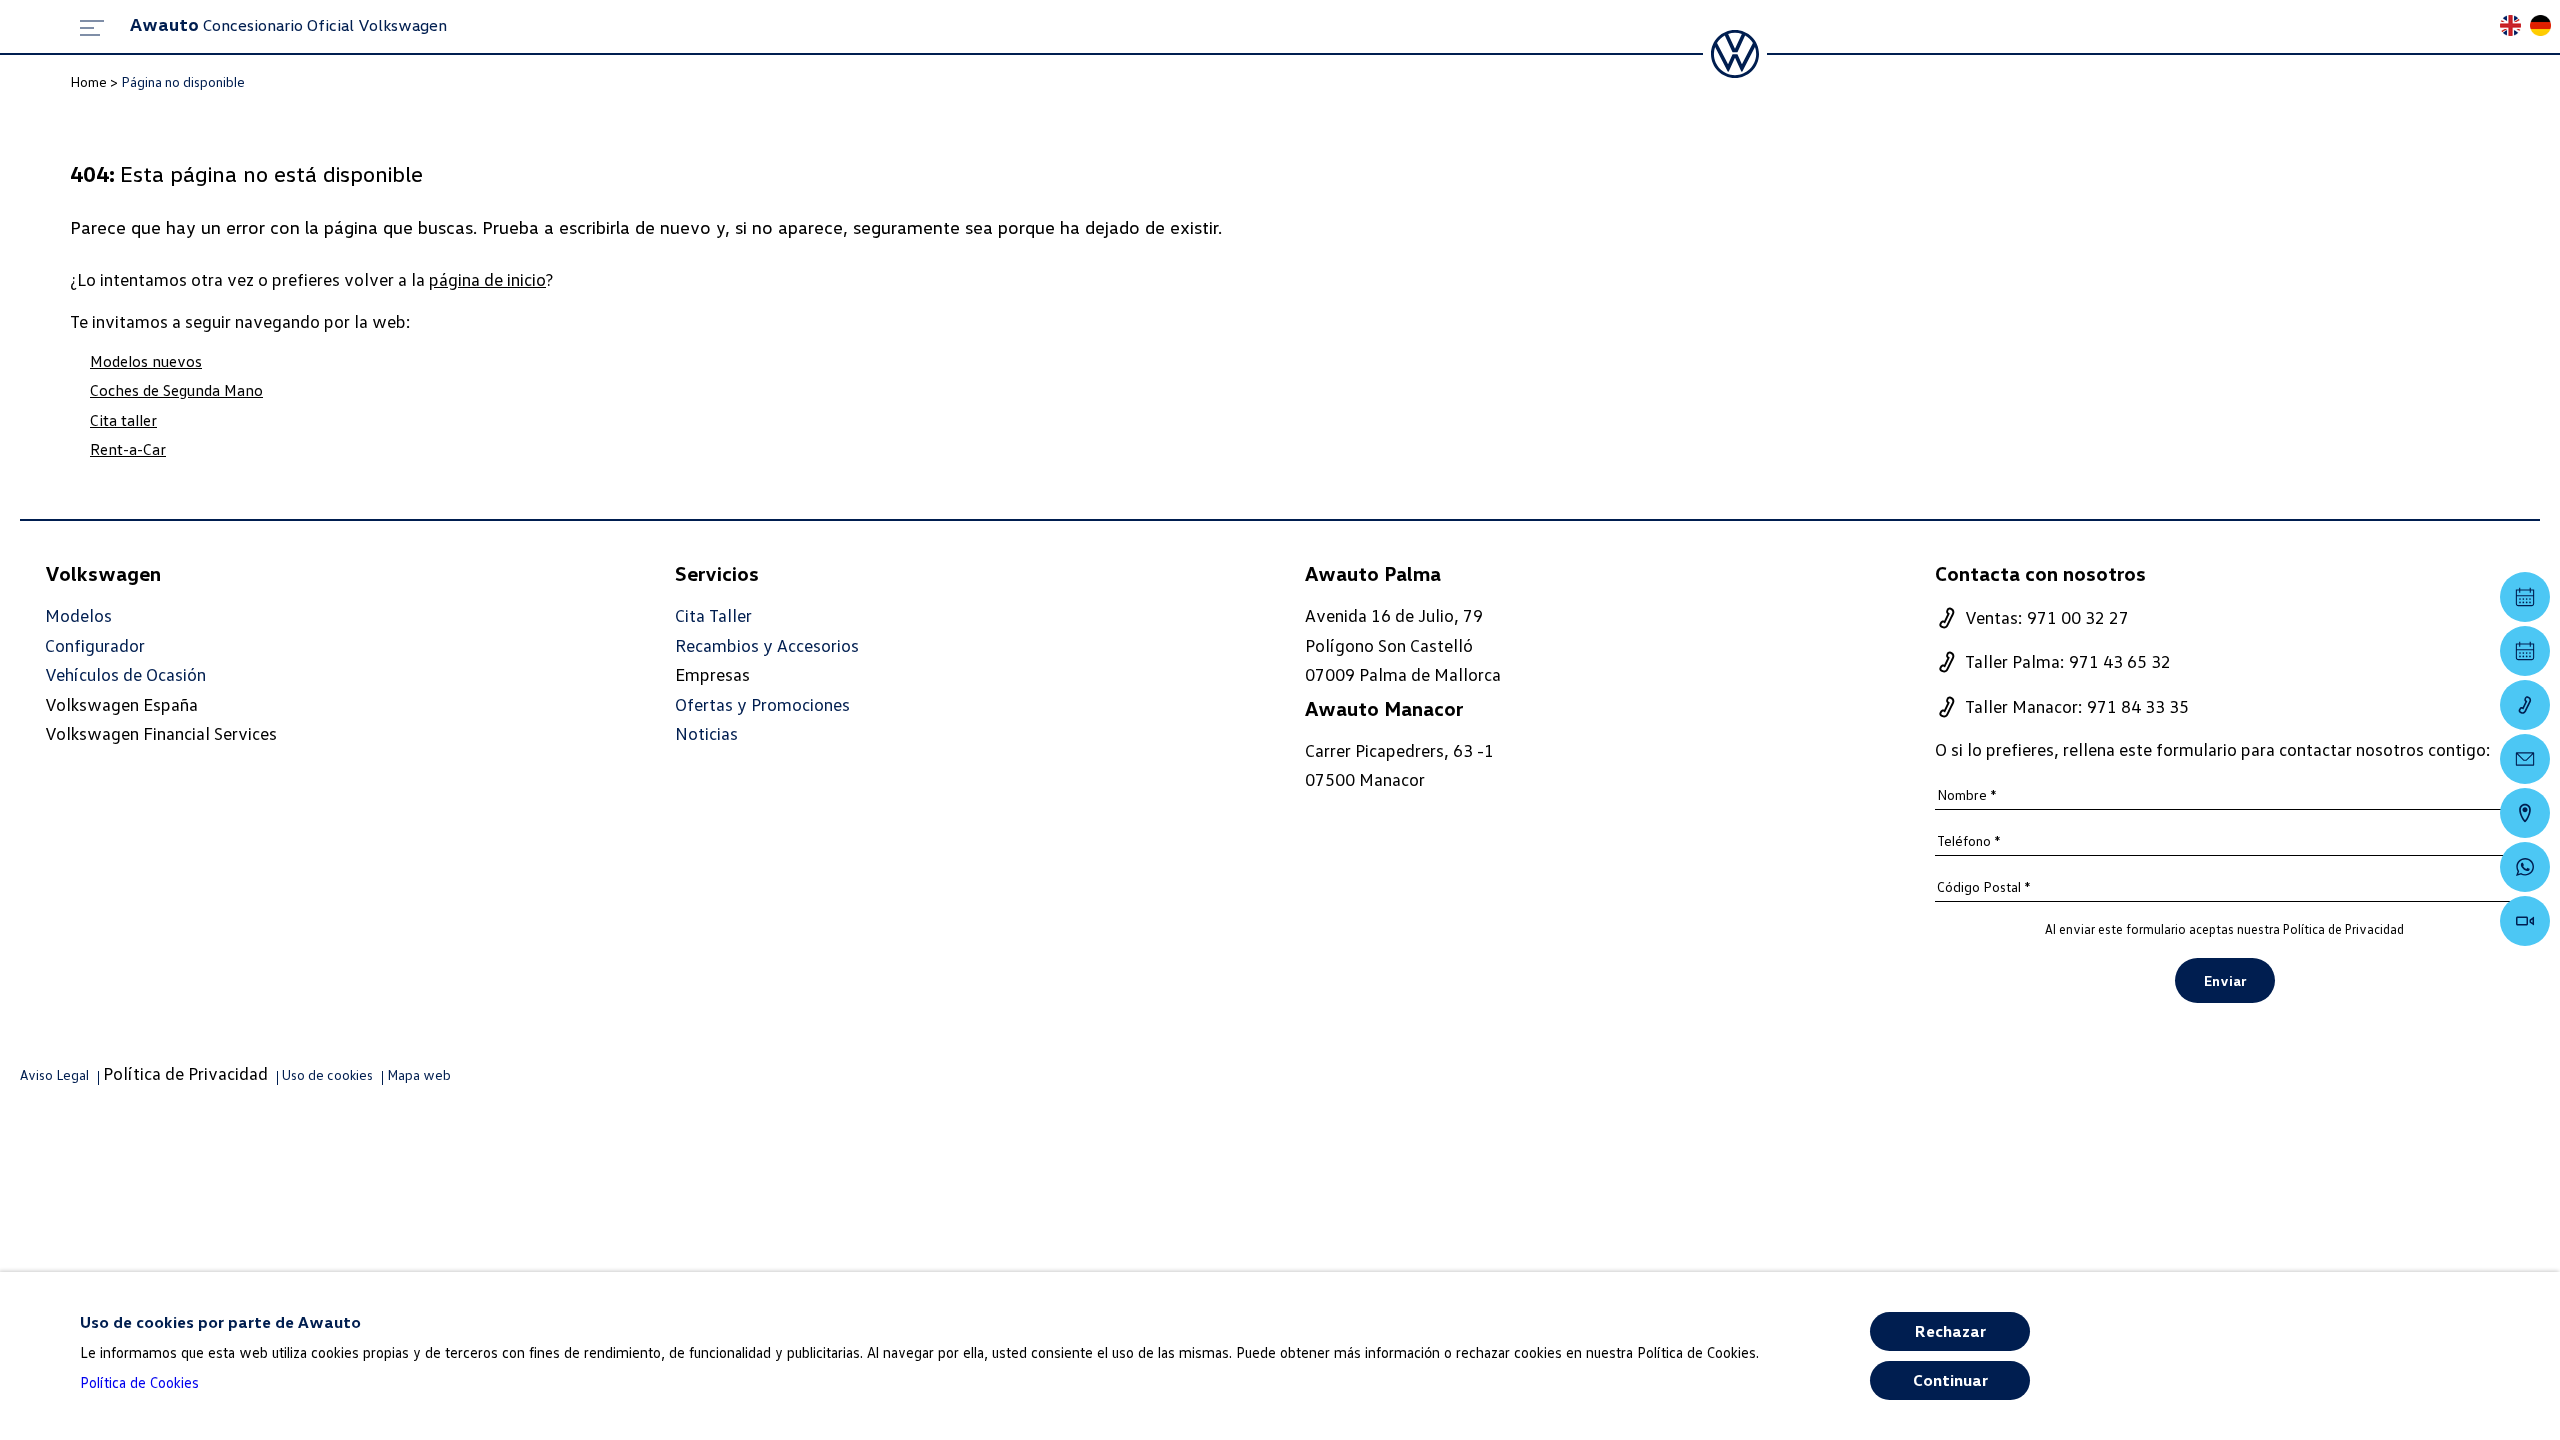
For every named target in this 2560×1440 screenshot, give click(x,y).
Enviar (2225, 980)
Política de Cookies (139, 1382)
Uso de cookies (327, 1074)
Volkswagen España (121, 704)
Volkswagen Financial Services (161, 733)
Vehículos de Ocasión (125, 674)
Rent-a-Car (128, 449)
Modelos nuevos (146, 361)
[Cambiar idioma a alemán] (2545, 27)
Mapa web (419, 1074)
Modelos (78, 615)
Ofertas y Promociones (762, 704)
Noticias (706, 733)
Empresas (712, 674)
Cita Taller (713, 615)
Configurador (95, 645)
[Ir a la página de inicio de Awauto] (1735, 54)
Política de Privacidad (2343, 929)
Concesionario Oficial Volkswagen (288, 25)
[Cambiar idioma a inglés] (2515, 27)
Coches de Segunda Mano (176, 390)
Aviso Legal (54, 1074)
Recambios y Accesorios (767, 645)
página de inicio (487, 279)
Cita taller (123, 420)
